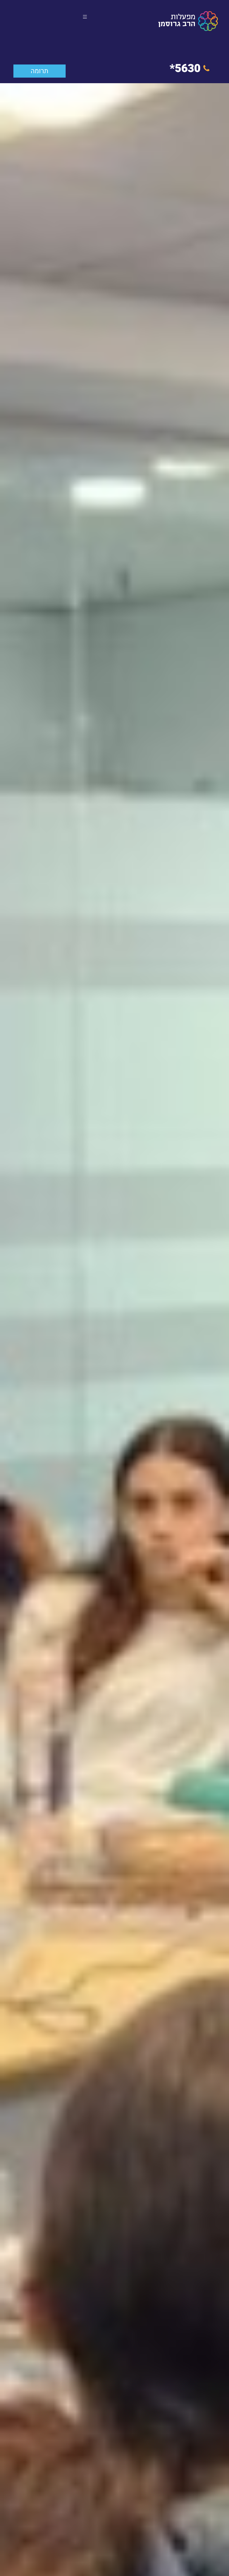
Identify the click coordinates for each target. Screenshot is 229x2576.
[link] (188, 21)
